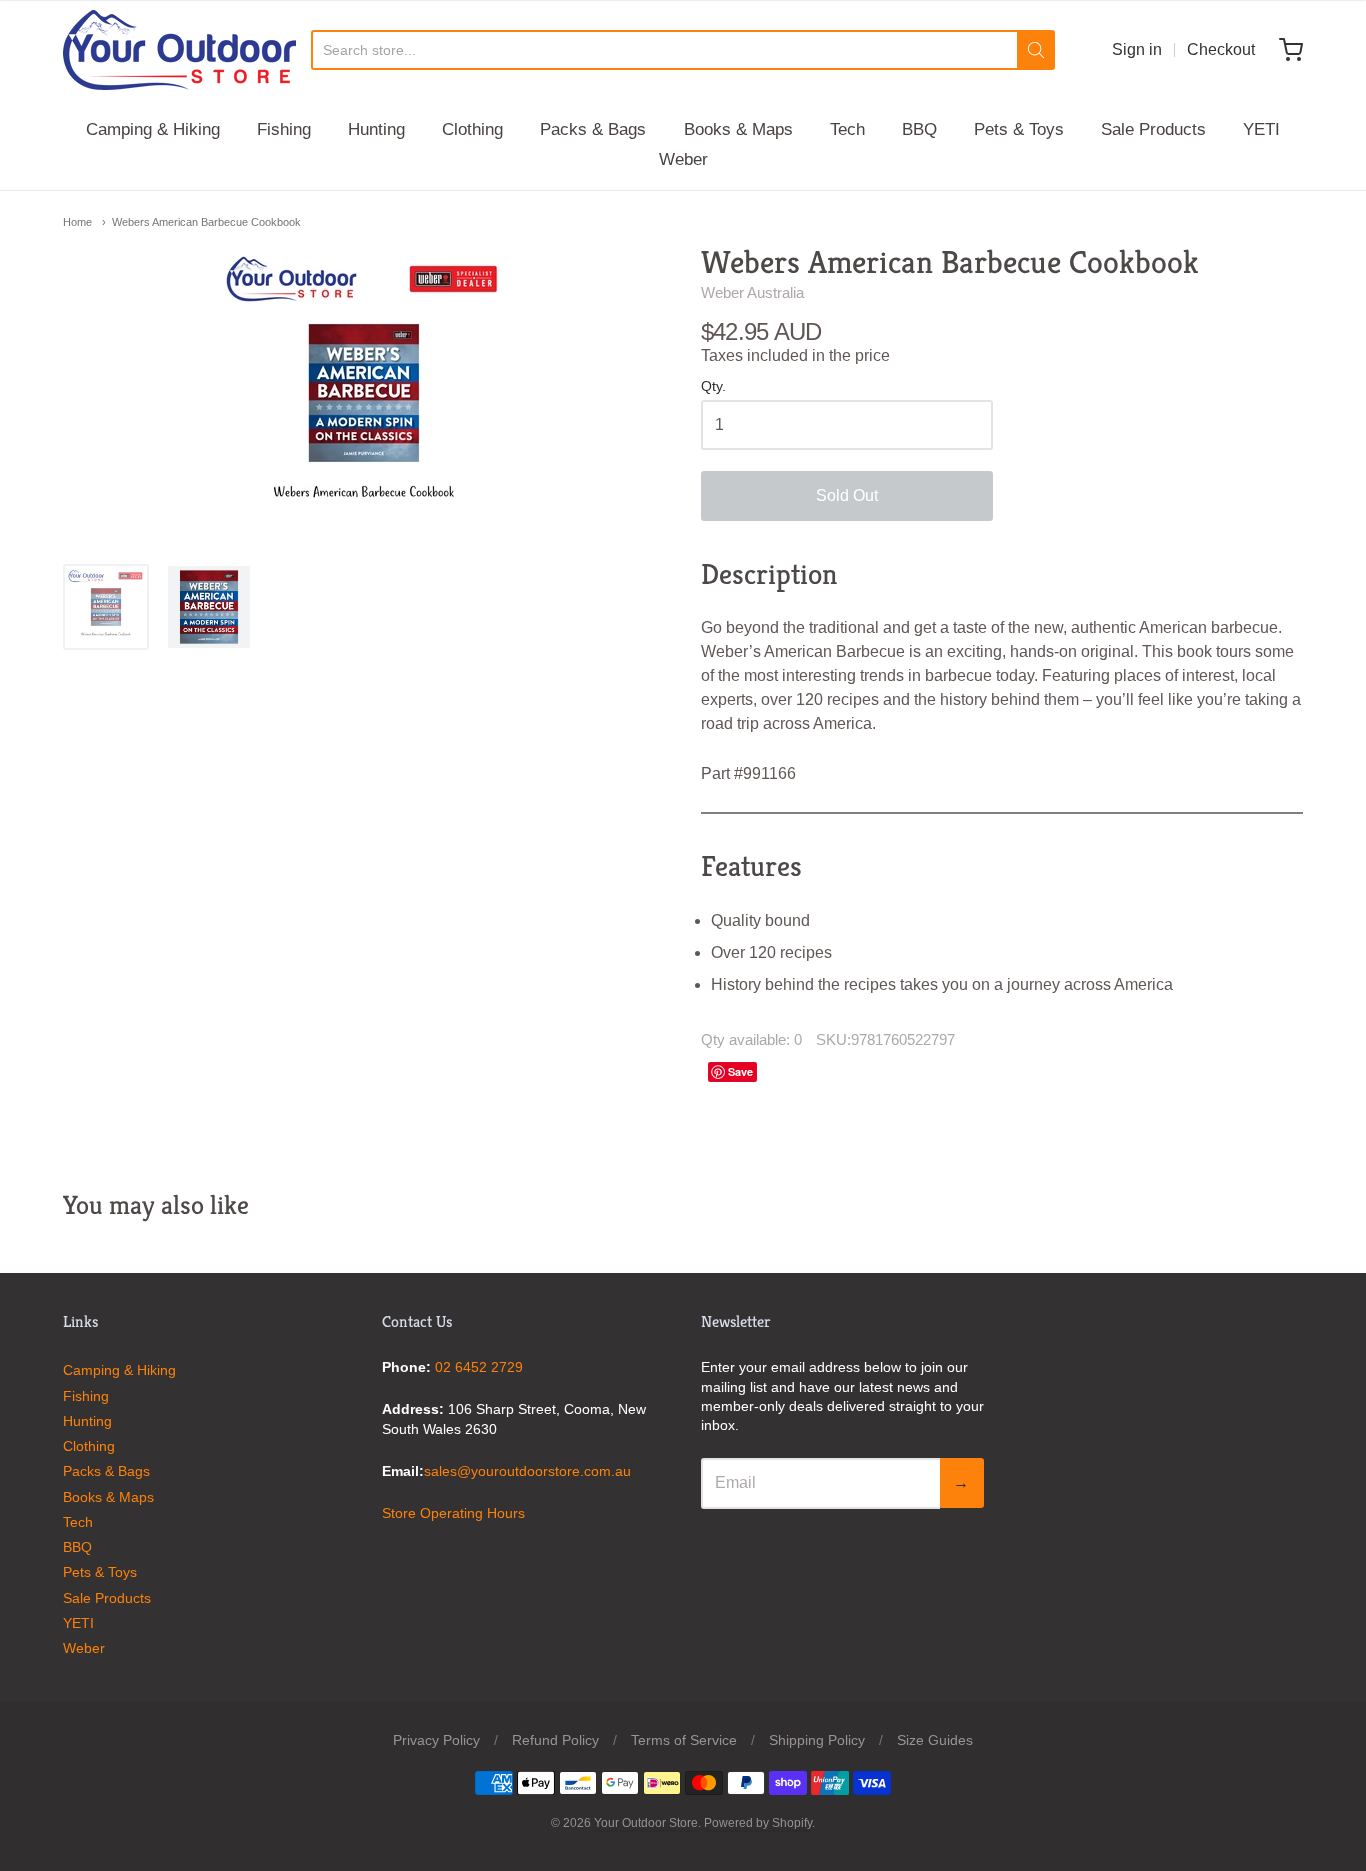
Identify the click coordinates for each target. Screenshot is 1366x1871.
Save (740, 1071)
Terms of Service (684, 1740)
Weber (683, 159)
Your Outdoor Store (646, 1823)
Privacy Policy (436, 1740)
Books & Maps (738, 129)
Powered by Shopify (758, 1823)
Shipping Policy (817, 1740)
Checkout (1221, 49)
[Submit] (1036, 50)
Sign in (1137, 49)
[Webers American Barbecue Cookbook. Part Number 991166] (209, 607)
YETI (1261, 129)
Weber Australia (752, 292)
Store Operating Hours (453, 1513)
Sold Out (847, 495)
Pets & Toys (1019, 129)
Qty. (713, 386)
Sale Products (1153, 129)
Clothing (472, 129)
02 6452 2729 (479, 1367)
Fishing (284, 129)
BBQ (919, 129)
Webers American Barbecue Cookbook (206, 222)
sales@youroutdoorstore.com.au (527, 1471)
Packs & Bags (593, 129)
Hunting (376, 129)
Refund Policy (555, 1740)
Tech (847, 129)
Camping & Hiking (153, 129)
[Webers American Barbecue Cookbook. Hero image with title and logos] (106, 607)
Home (77, 222)
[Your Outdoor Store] (179, 50)
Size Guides (935, 1740)
